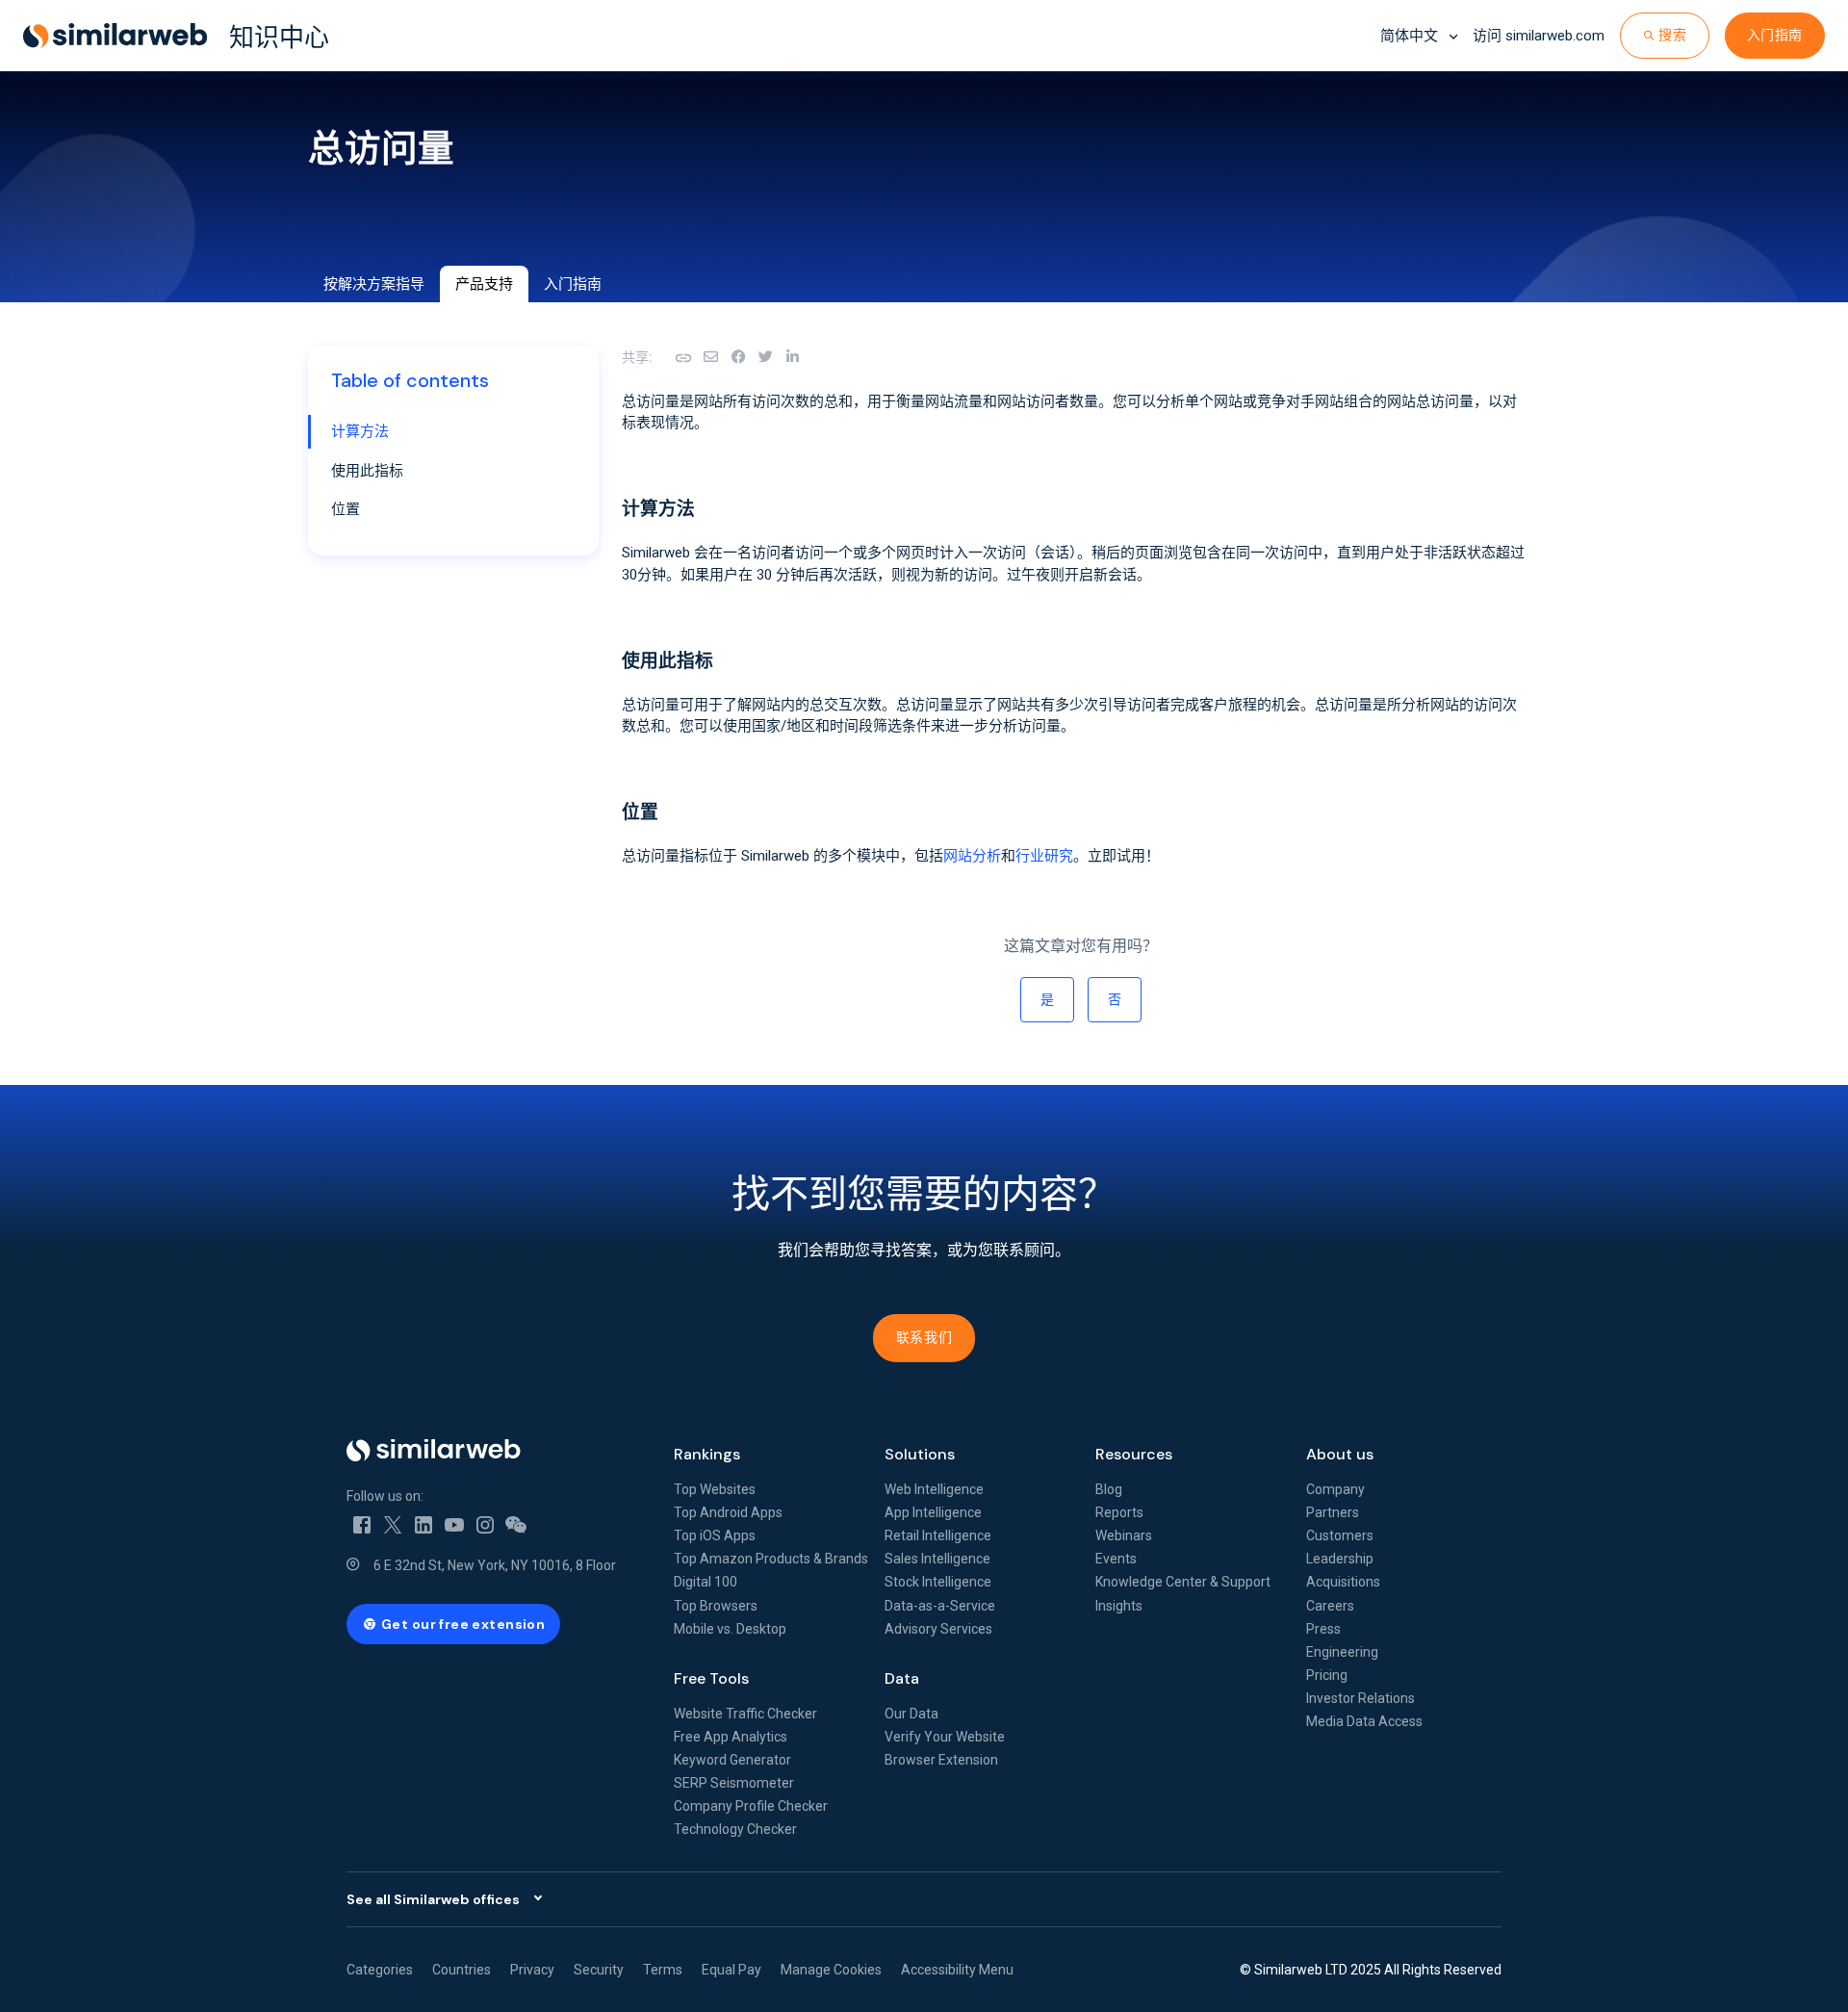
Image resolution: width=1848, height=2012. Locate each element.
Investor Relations (1360, 1698)
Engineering (1342, 1652)
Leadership (1340, 1559)
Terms (663, 1970)
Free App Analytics (731, 1737)
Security (599, 1970)
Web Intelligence (934, 1489)
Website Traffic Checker (745, 1714)
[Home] (495, 1450)
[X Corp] (765, 357)
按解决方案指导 (374, 284)
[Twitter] (393, 1523)
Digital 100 (706, 1582)
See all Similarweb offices (433, 1899)
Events (1116, 1559)
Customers (1340, 1535)
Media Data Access (1364, 1721)
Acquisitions (1343, 1582)
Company (1335, 1489)
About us (1340, 1454)
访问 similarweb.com (1539, 36)
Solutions (920, 1454)
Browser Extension (941, 1760)
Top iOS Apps (715, 1535)
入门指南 (1775, 35)
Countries (462, 1970)
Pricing (1327, 1675)
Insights (1119, 1606)
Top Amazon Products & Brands (771, 1559)
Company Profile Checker (751, 1806)
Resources (1134, 1454)
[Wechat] (516, 1523)
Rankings (707, 1454)
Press (1323, 1629)
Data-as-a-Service (940, 1606)
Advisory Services (938, 1629)
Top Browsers (716, 1606)
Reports (1119, 1512)
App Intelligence (933, 1512)
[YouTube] (454, 1523)
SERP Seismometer (734, 1783)
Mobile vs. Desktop (730, 1629)
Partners (1333, 1512)
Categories (380, 1970)
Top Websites (715, 1489)
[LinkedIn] (792, 357)
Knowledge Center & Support (1183, 1582)
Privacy (532, 1970)
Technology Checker (735, 1829)
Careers (1330, 1606)
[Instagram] (485, 1523)
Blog (1109, 1489)
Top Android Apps (728, 1512)
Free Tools (711, 1678)
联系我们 (924, 1337)
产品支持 (484, 284)
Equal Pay (731, 1970)
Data (902, 1678)
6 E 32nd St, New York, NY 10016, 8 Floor (495, 1565)
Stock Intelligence (938, 1582)
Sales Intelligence (937, 1559)
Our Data (911, 1714)
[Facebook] (738, 357)
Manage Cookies (831, 1970)
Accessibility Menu (957, 1970)
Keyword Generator (732, 1760)
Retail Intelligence (938, 1535)
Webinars (1124, 1535)
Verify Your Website (945, 1737)
